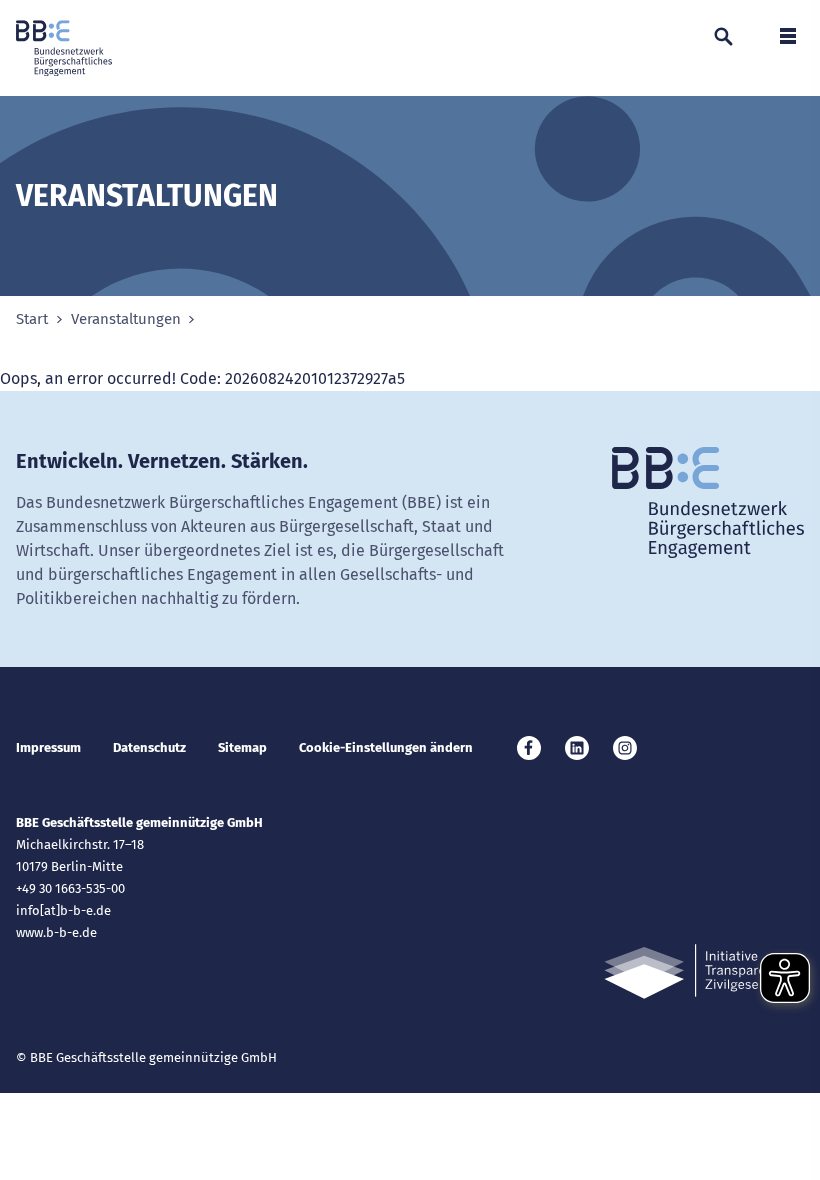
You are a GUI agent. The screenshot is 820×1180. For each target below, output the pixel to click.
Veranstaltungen (126, 319)
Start (32, 319)
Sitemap (242, 747)
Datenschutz (149, 747)
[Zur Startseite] (64, 48)
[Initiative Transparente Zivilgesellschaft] (704, 971)
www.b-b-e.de (56, 932)
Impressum (48, 747)
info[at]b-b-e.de (63, 910)
